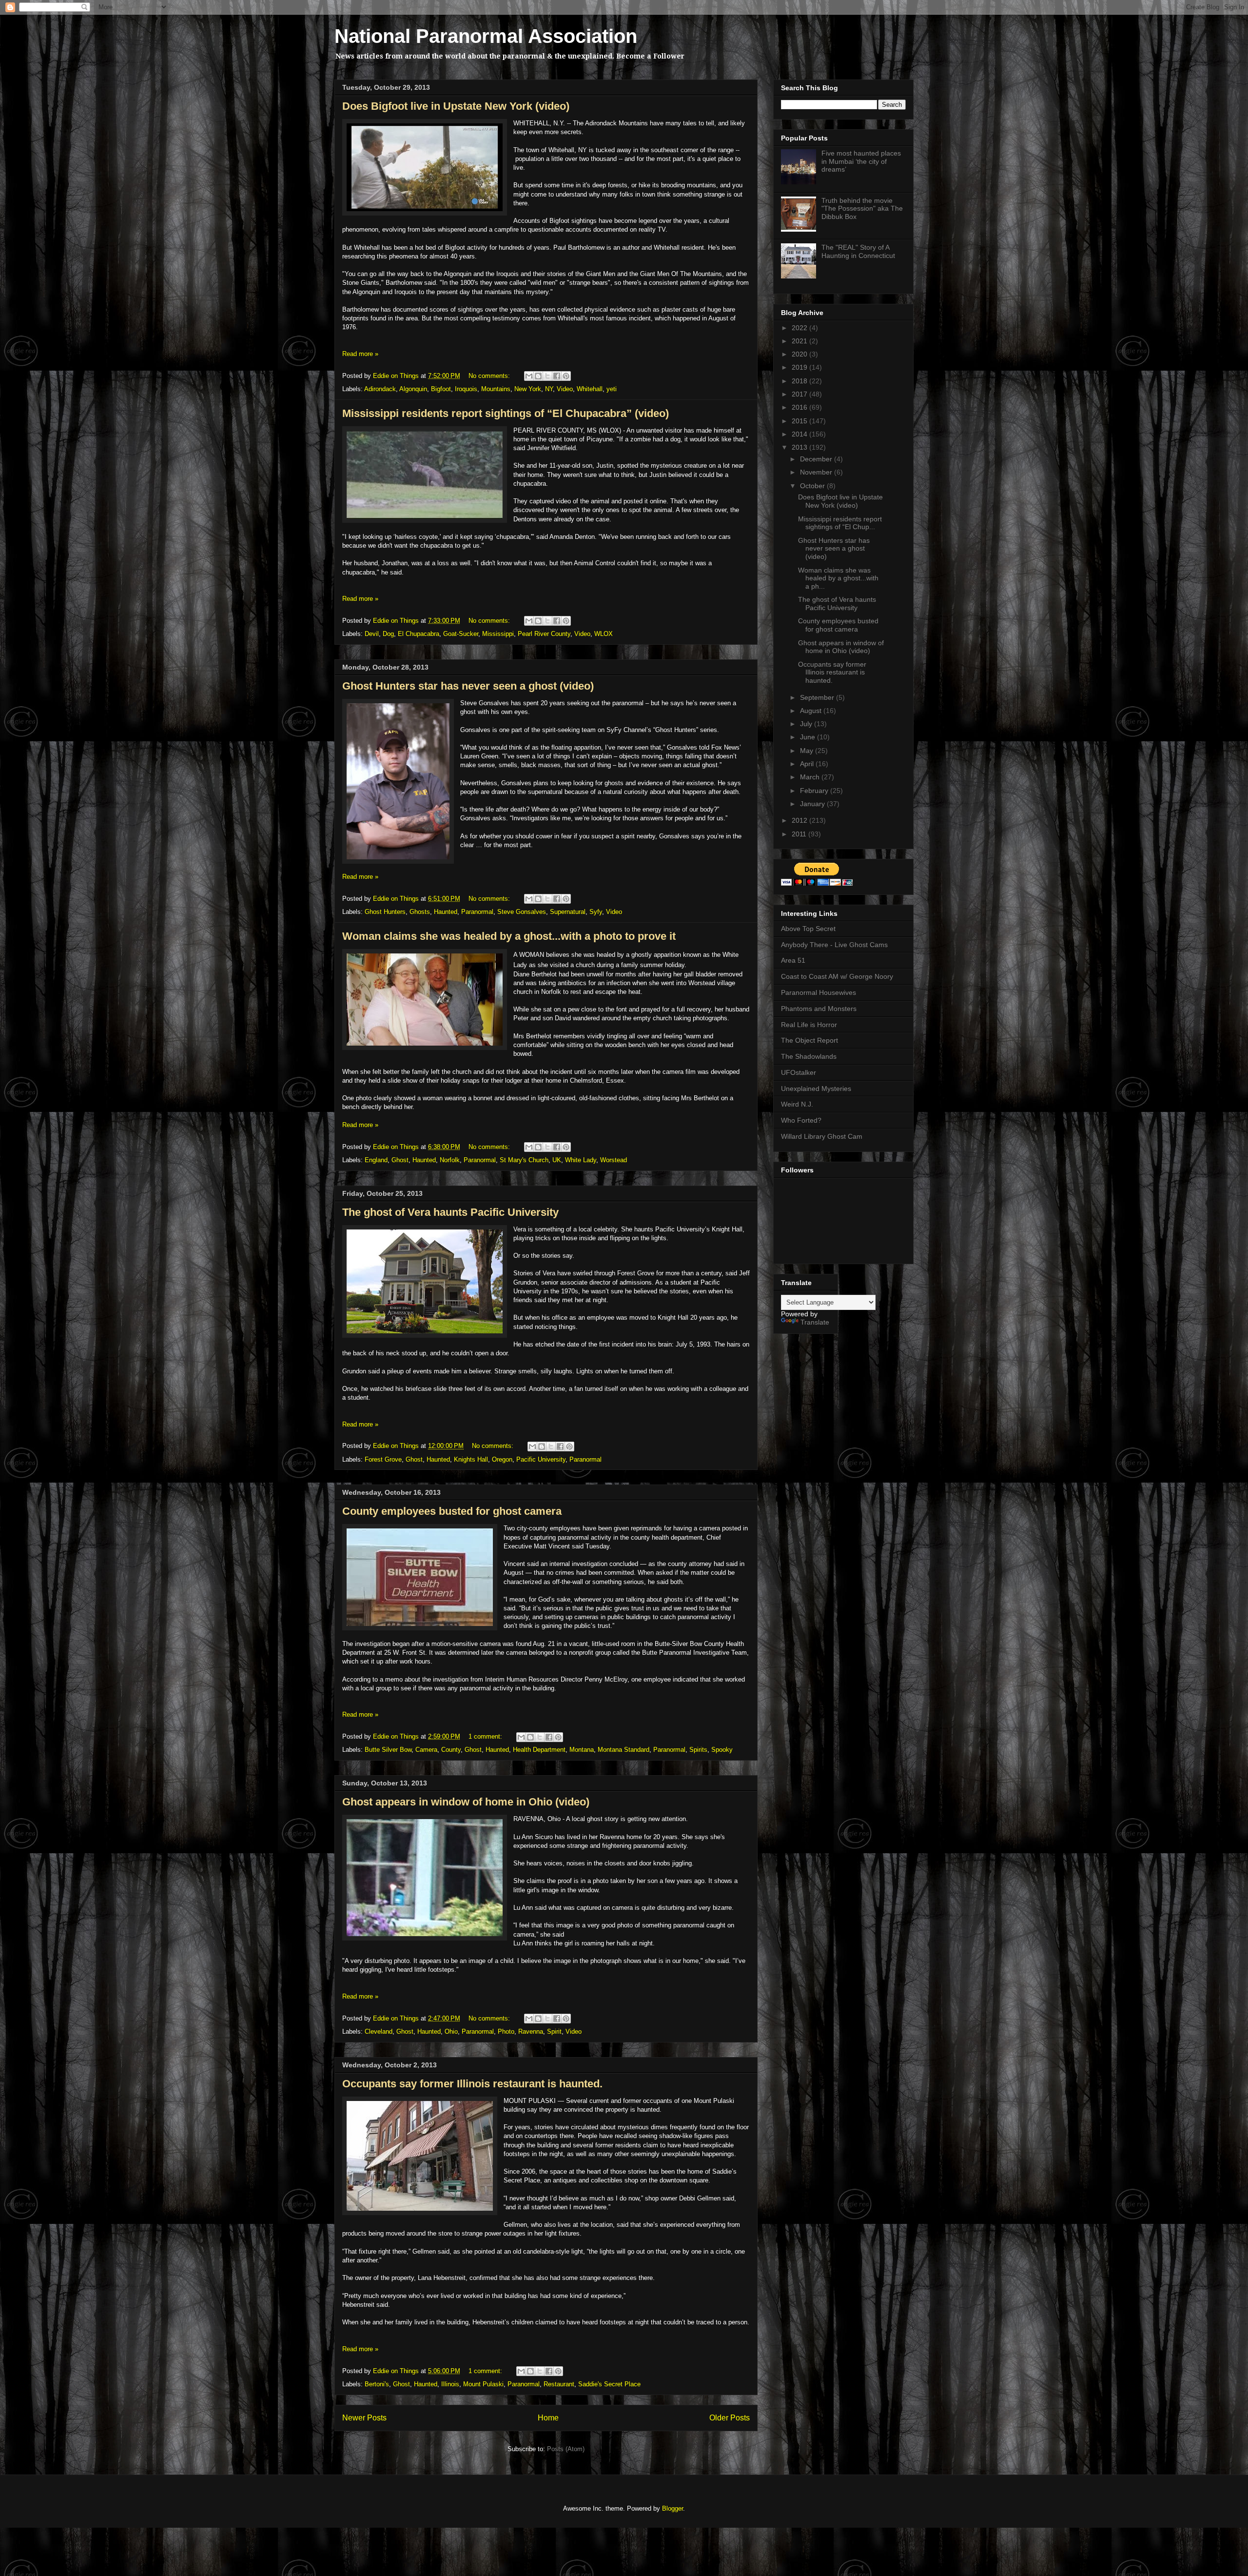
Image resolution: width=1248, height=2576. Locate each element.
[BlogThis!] (538, 376)
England (376, 1160)
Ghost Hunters (385, 912)
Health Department (539, 1750)
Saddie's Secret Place (609, 2384)
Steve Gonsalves (522, 912)
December (817, 459)
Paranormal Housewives (819, 992)
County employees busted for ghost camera (452, 1511)
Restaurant (559, 2384)
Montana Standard (624, 1750)
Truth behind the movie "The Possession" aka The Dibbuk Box (862, 209)
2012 (800, 820)
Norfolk (450, 1160)
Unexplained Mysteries (816, 1089)
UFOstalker (799, 1072)
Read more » (360, 354)
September (818, 697)
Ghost (400, 1160)
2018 (800, 381)
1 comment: (486, 1736)
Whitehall (590, 389)
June (809, 737)
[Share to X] (547, 376)
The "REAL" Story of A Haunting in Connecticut (858, 251)
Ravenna (531, 2031)
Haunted (446, 912)
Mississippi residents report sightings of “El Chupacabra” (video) (506, 413)
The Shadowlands (809, 1056)
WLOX (604, 634)
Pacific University (541, 1459)
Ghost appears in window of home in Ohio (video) (466, 1802)
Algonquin (413, 389)
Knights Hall (471, 1459)
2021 (800, 341)
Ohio (451, 2031)
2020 (800, 354)
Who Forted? (801, 1120)
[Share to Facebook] (557, 376)
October (813, 486)
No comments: (490, 376)
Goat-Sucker (461, 634)
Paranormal (477, 912)
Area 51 (793, 960)
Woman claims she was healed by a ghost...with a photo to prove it (509, 936)
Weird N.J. (797, 1104)
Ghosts (420, 912)
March (811, 777)
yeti (612, 389)
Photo (506, 2031)
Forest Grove (383, 1459)
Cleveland (379, 2031)
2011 (800, 834)
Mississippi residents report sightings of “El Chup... (840, 523)
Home (548, 2418)
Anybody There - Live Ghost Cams (834, 945)
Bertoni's (377, 2384)
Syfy (596, 912)
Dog (388, 634)
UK (557, 1160)
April (808, 764)
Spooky (722, 1750)
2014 (800, 434)
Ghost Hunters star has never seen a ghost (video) (468, 686)
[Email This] (529, 376)
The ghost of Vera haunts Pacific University (450, 1212)
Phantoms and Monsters (819, 1009)
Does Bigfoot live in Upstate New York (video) (456, 106)
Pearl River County (544, 634)
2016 (800, 407)
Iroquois (466, 389)
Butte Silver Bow (388, 1750)
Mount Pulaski (483, 2384)
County (451, 1750)
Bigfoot (441, 389)
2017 (800, 394)
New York (528, 389)
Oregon (502, 1459)
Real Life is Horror (809, 1025)
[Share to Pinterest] (566, 376)
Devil (372, 634)
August (812, 711)
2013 (800, 447)
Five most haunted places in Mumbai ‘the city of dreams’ (861, 161)
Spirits (698, 1750)
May (808, 751)
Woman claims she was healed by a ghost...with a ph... (838, 578)
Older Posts (730, 2418)
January (813, 804)
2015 (800, 421)
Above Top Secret (808, 929)
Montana (582, 1750)
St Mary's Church (524, 1160)
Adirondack (380, 389)
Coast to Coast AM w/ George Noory (837, 976)
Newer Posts (364, 2418)
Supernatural (568, 912)
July (807, 724)
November (817, 472)
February (815, 791)
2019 (800, 367)
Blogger (673, 2508)
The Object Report (809, 1040)
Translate (815, 1322)
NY (549, 389)
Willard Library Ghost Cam (822, 1136)
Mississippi (498, 634)
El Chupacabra (419, 634)
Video (565, 389)
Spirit (554, 2031)
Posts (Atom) (566, 2449)
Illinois (450, 2384)
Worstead (614, 1160)
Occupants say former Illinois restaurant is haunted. (472, 2084)
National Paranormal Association (486, 36)
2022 (800, 328)
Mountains (496, 389)
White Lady (581, 1160)
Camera (426, 1750)
